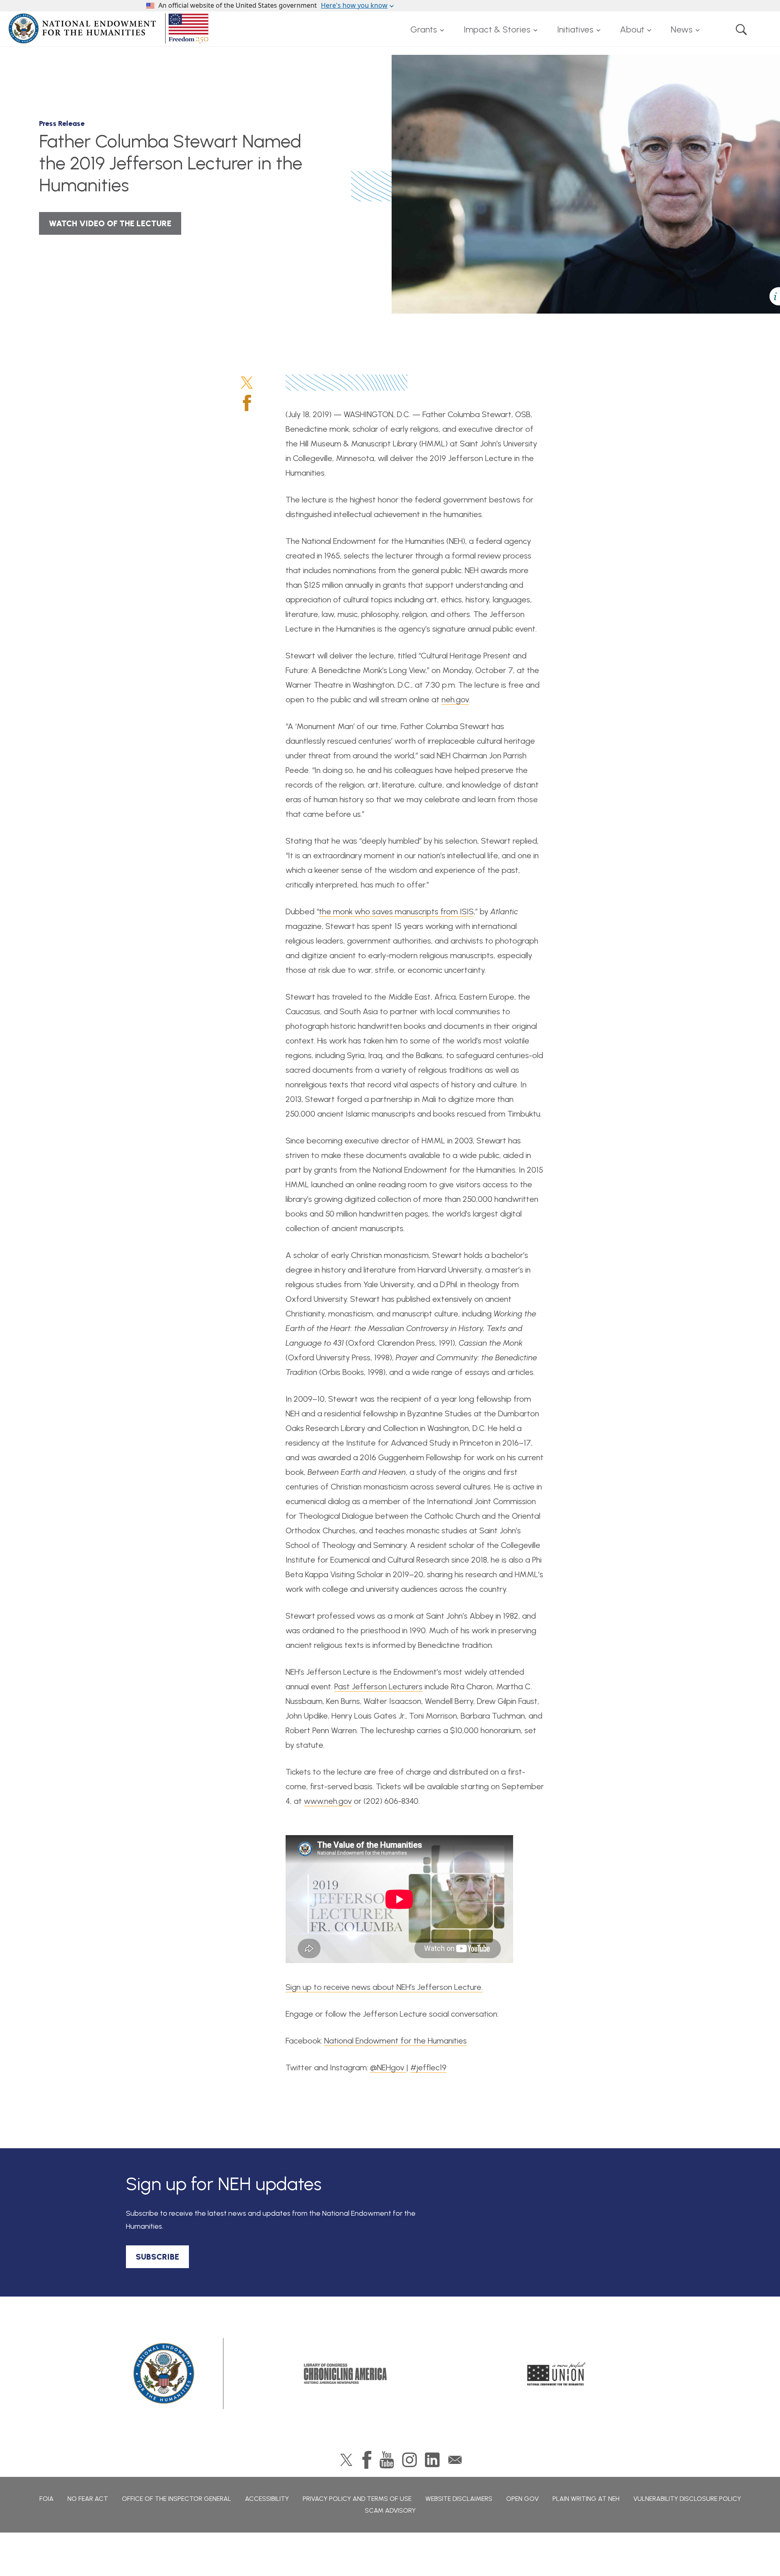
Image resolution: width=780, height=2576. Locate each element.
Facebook (247, 403)
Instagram (409, 2460)
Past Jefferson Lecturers (378, 1686)
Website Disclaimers (459, 2499)
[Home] (110, 28)
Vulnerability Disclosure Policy (687, 2499)
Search (741, 30)
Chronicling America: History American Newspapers (345, 2374)
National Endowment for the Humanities (395, 2041)
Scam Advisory (390, 2510)
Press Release (62, 123)
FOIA (47, 2499)
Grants (424, 29)
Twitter (247, 383)
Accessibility (267, 2499)
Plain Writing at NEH (586, 2499)
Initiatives (575, 29)
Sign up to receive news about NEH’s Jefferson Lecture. (384, 1987)
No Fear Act (88, 2499)
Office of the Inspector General (177, 2499)
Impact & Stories (497, 29)
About (632, 29)
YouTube (387, 2460)
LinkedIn (432, 2460)
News (682, 29)
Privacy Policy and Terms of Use (357, 2499)
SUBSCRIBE (157, 2257)
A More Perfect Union (557, 2374)
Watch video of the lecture (110, 223)
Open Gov (522, 2499)
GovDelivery (455, 2460)
